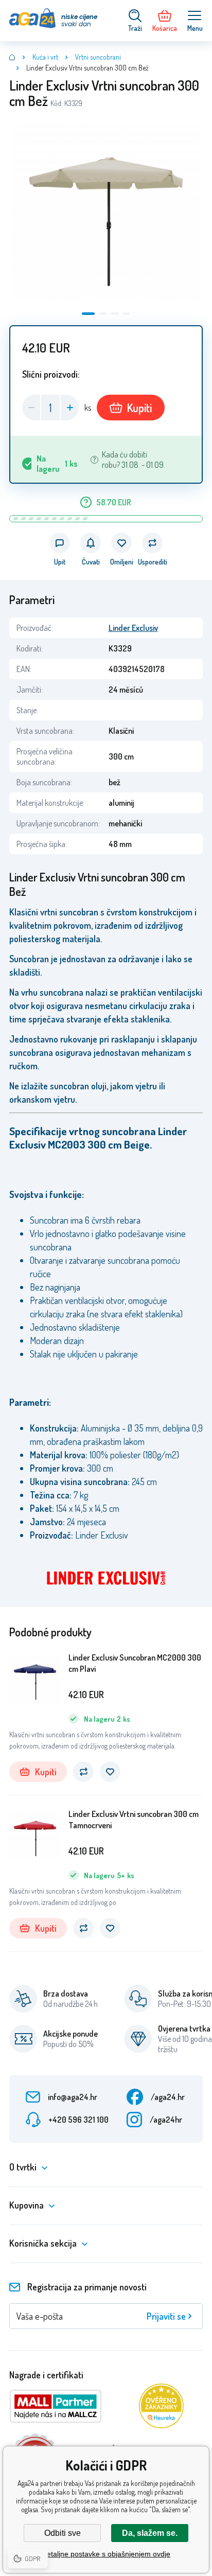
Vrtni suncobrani (98, 57)
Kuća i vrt (45, 57)
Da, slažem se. (150, 2533)
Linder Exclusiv (133, 628)
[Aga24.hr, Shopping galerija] (12, 57)
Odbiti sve (63, 2533)
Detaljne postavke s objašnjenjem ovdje (106, 2554)
